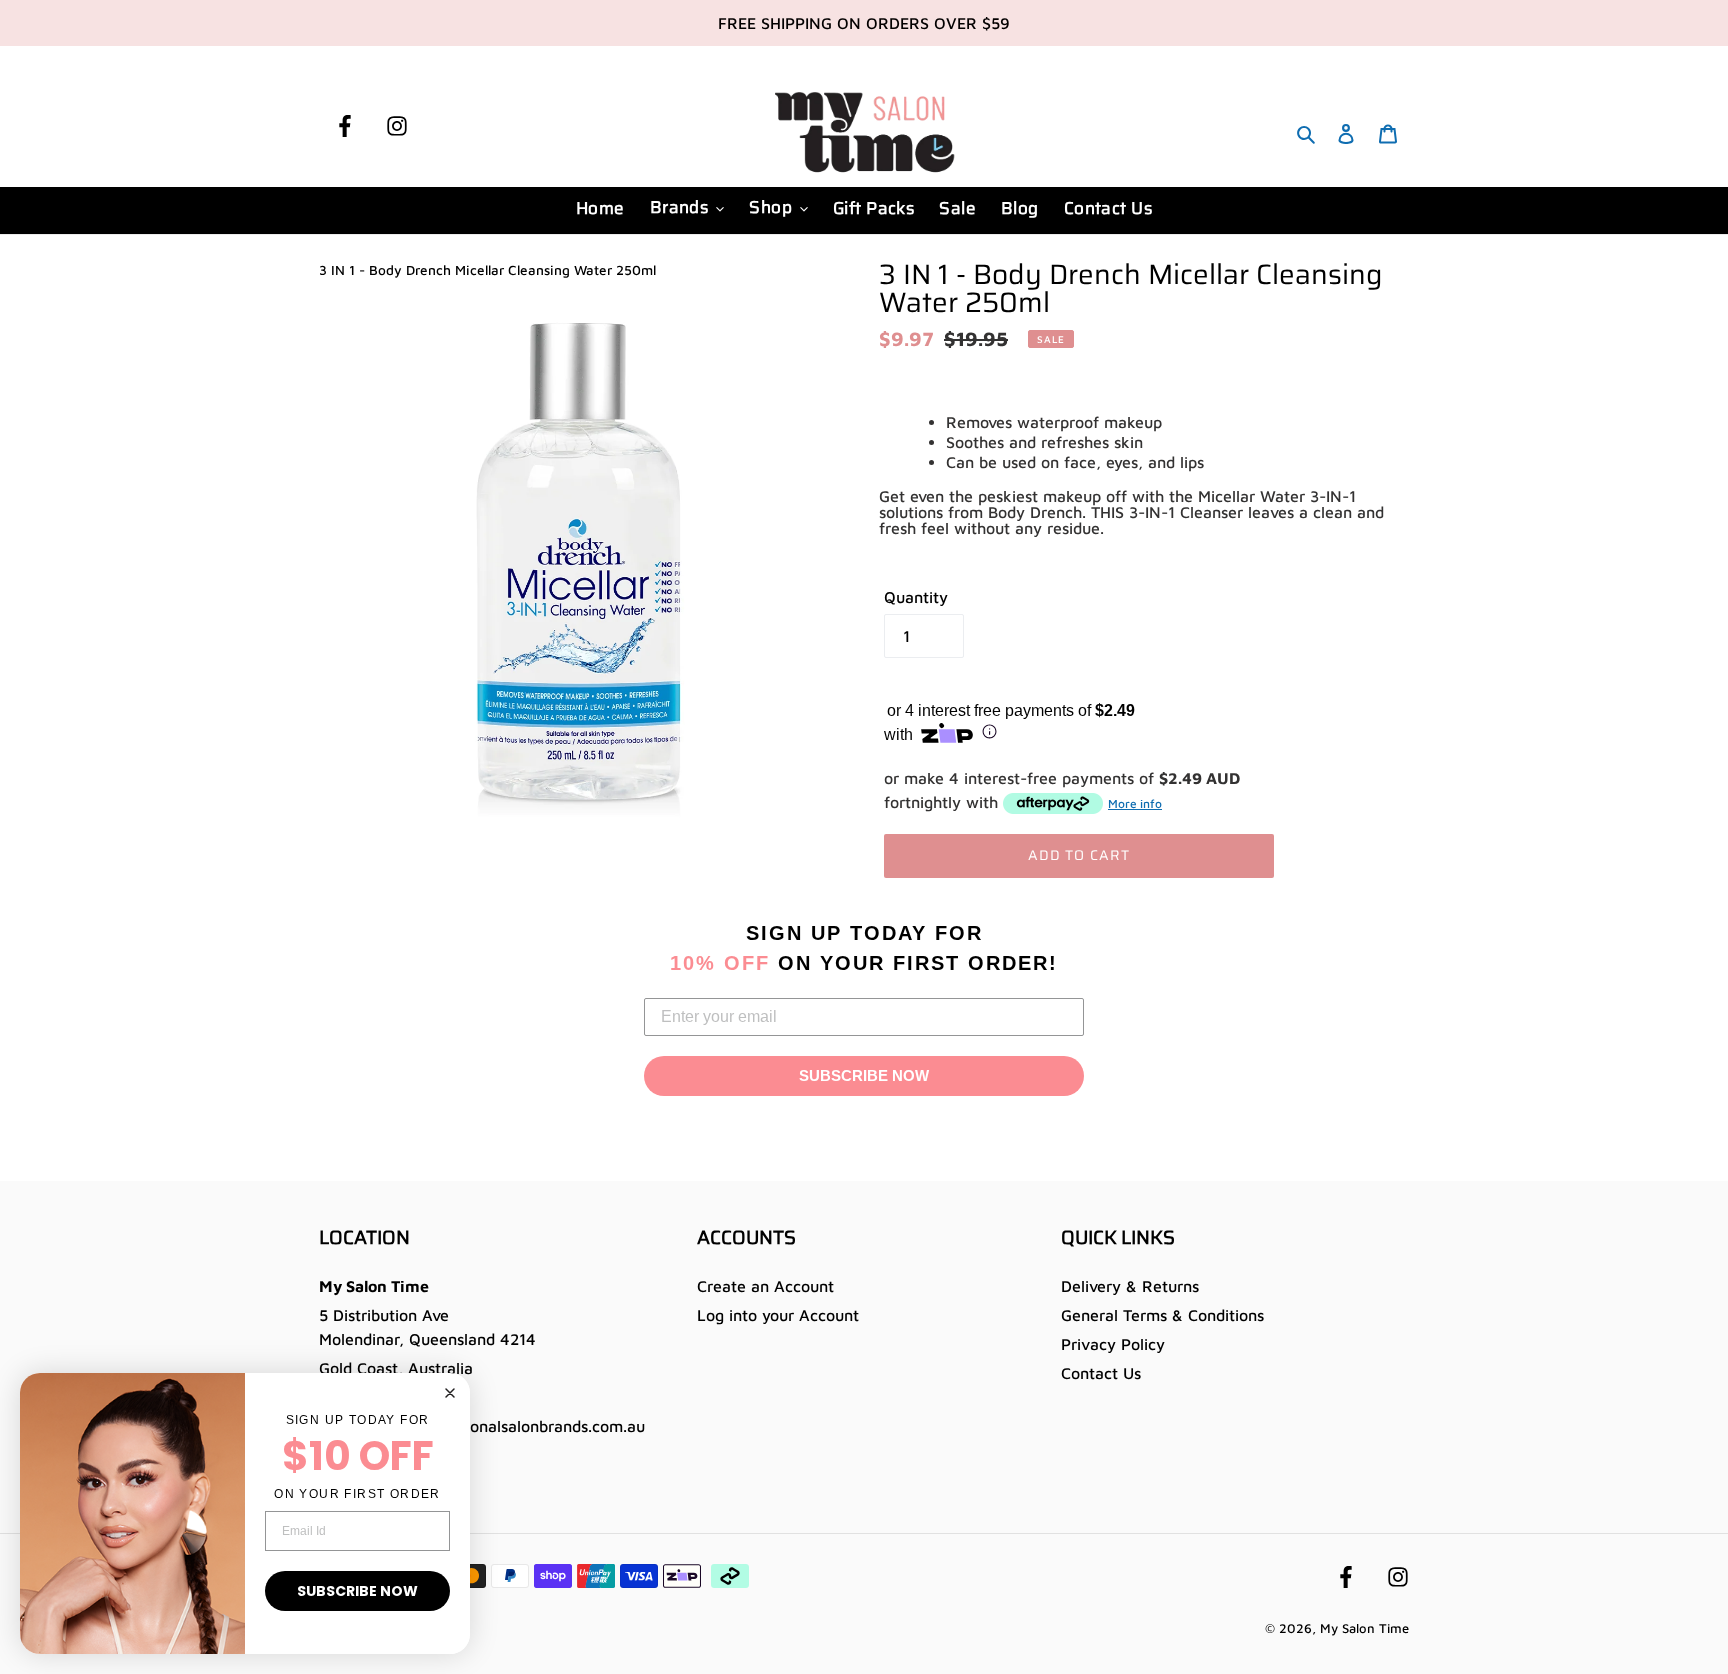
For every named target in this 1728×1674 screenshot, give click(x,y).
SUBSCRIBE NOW (864, 1075)
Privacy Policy (1113, 1344)
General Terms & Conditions (1162, 1315)
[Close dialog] (450, 1393)
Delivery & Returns (1130, 1286)
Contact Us (1101, 1373)
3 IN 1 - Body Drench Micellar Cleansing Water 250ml (487, 270)
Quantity (916, 597)
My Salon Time (1364, 1628)
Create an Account (765, 1286)
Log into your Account (778, 1315)
